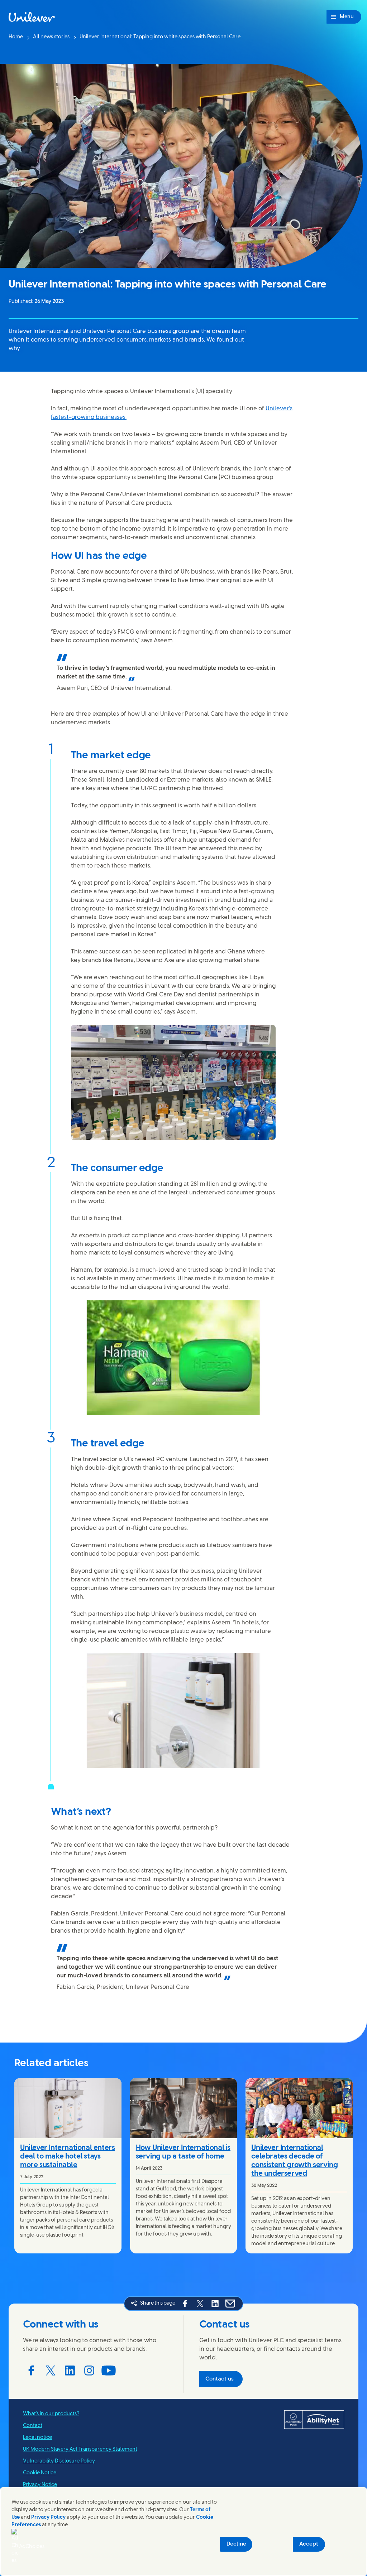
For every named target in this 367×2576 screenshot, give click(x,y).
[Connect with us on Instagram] (89, 2370)
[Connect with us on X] (51, 2370)
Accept (309, 2544)
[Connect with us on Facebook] (31, 2370)
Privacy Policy (48, 2517)
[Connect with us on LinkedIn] (70, 2370)
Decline (236, 2544)
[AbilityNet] (314, 2420)
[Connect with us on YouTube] (109, 2370)
